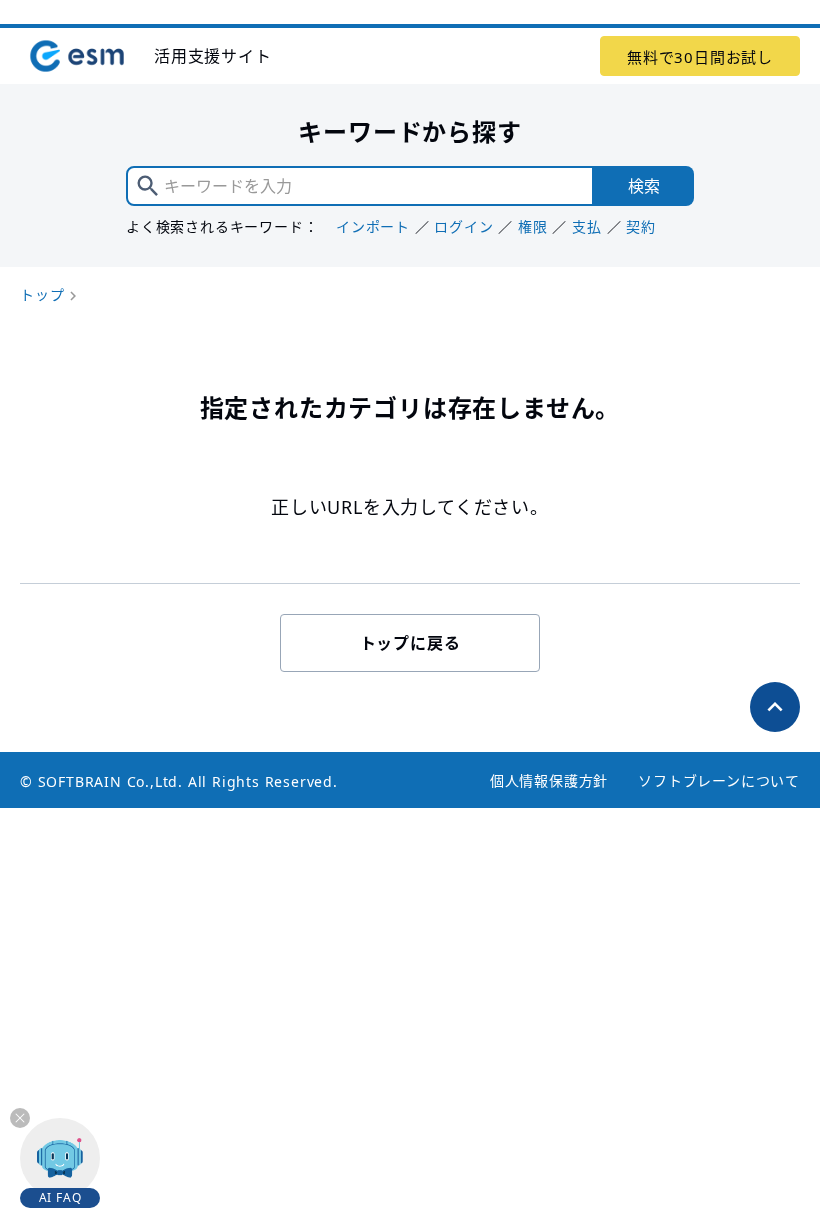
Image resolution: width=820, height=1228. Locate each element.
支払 (587, 226)
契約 (641, 226)
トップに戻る (410, 643)
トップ (42, 294)
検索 (644, 186)
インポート (373, 226)
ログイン (463, 226)
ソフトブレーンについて (719, 780)
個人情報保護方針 (549, 780)
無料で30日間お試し (700, 57)
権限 (533, 226)
